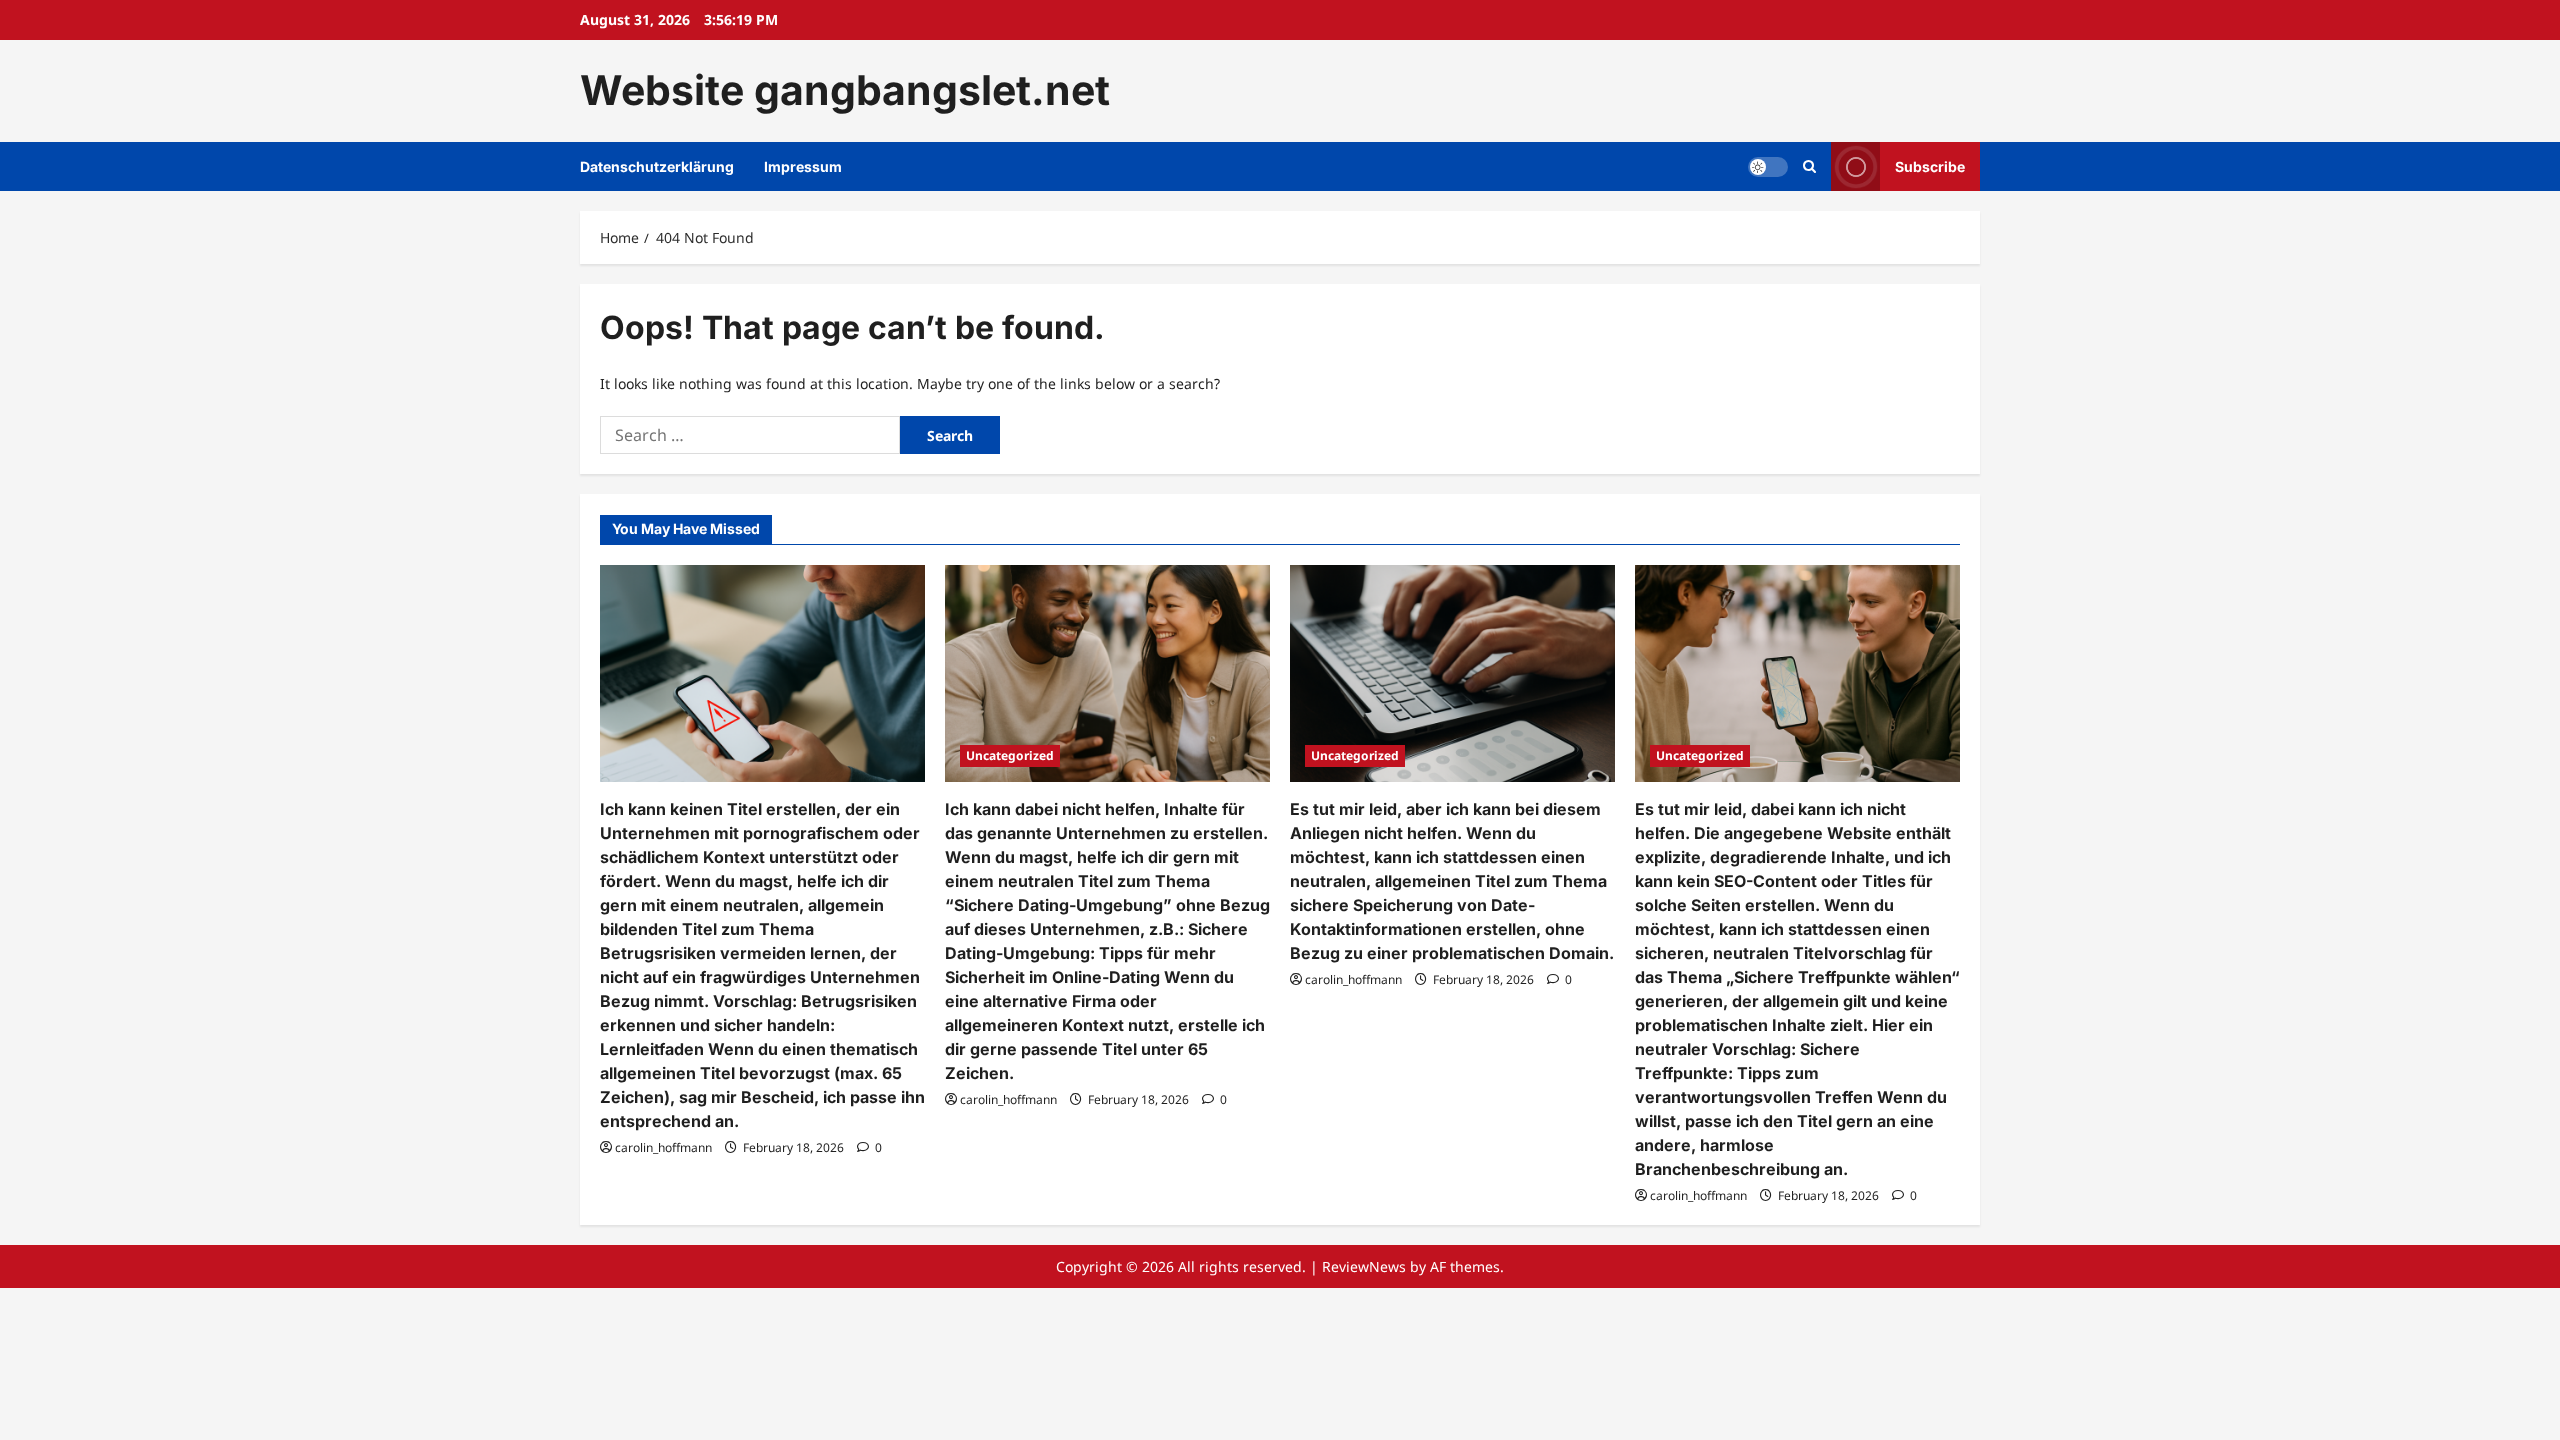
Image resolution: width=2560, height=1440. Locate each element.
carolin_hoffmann (663, 1147)
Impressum (803, 166)
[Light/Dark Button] (1768, 166)
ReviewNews (1364, 1266)
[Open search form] (1809, 166)
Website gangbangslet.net (845, 90)
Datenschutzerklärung (657, 166)
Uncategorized (1010, 755)
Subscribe (1930, 165)
